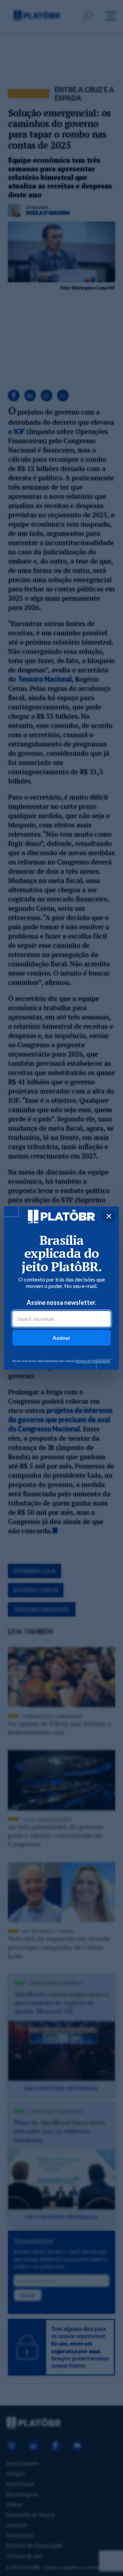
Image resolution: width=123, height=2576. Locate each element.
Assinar (61, 1338)
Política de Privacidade (93, 1361)
